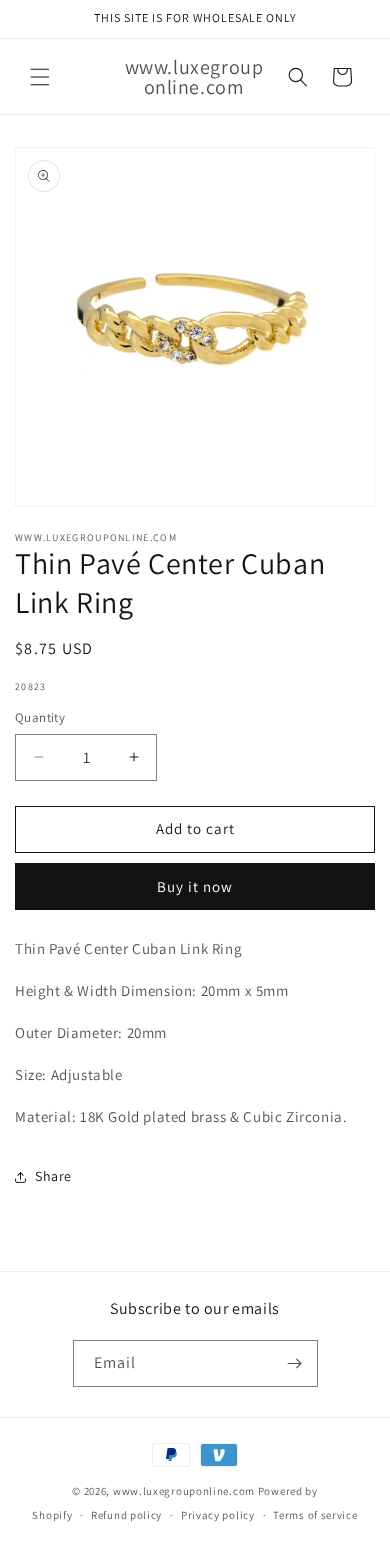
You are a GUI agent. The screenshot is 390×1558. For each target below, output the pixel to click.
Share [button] (53, 1176)
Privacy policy (218, 1515)
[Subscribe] (295, 1363)
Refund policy (126, 1515)
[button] (40, 77)
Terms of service (315, 1515)
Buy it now (195, 886)
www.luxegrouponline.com (184, 1491)
